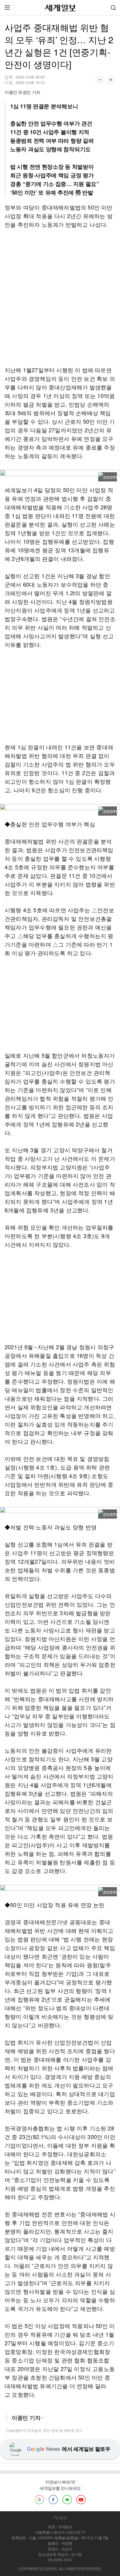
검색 (113, 8)
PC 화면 (60, 2518)
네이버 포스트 (67, 2500)
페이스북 (53, 2500)
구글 (39, 2500)
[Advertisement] (60, 297)
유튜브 (81, 2500)
